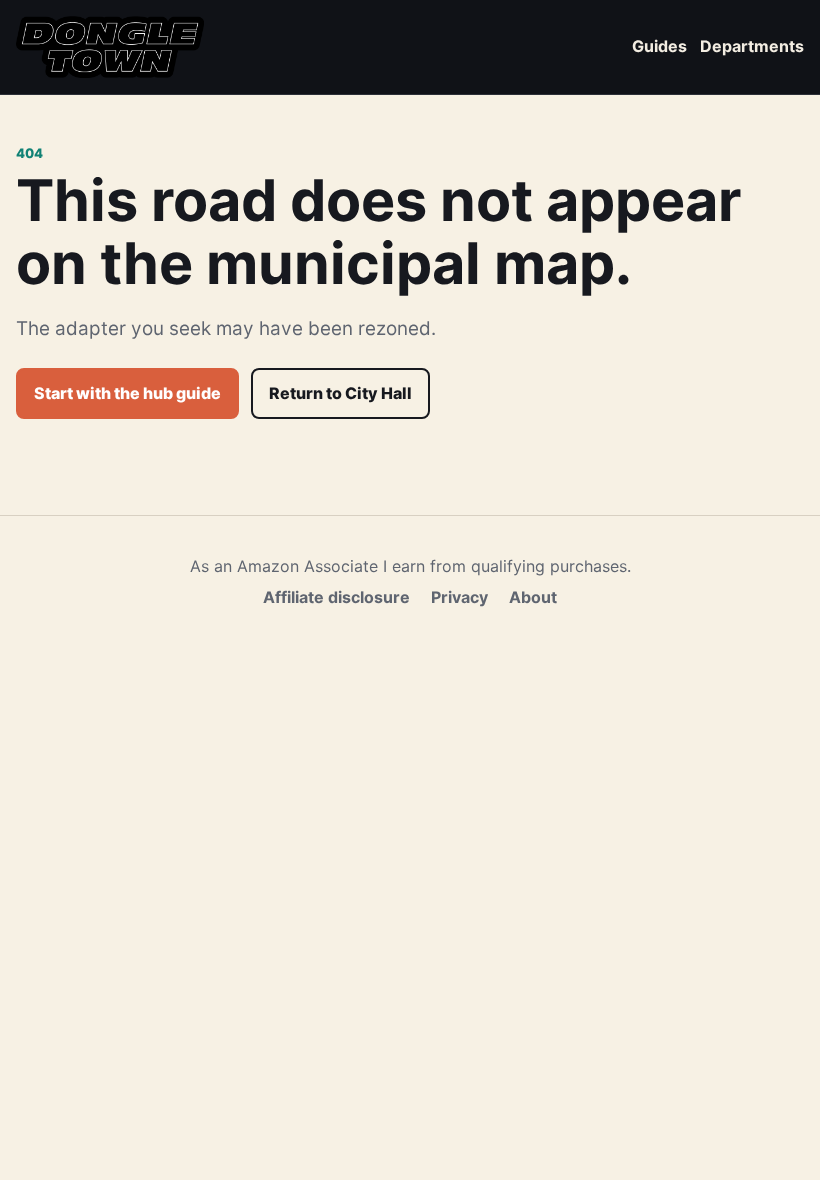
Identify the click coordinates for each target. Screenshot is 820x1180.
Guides (659, 46)
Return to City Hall (340, 393)
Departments (752, 46)
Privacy (459, 597)
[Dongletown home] (110, 47)
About (533, 597)
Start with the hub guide (127, 393)
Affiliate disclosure (336, 597)
